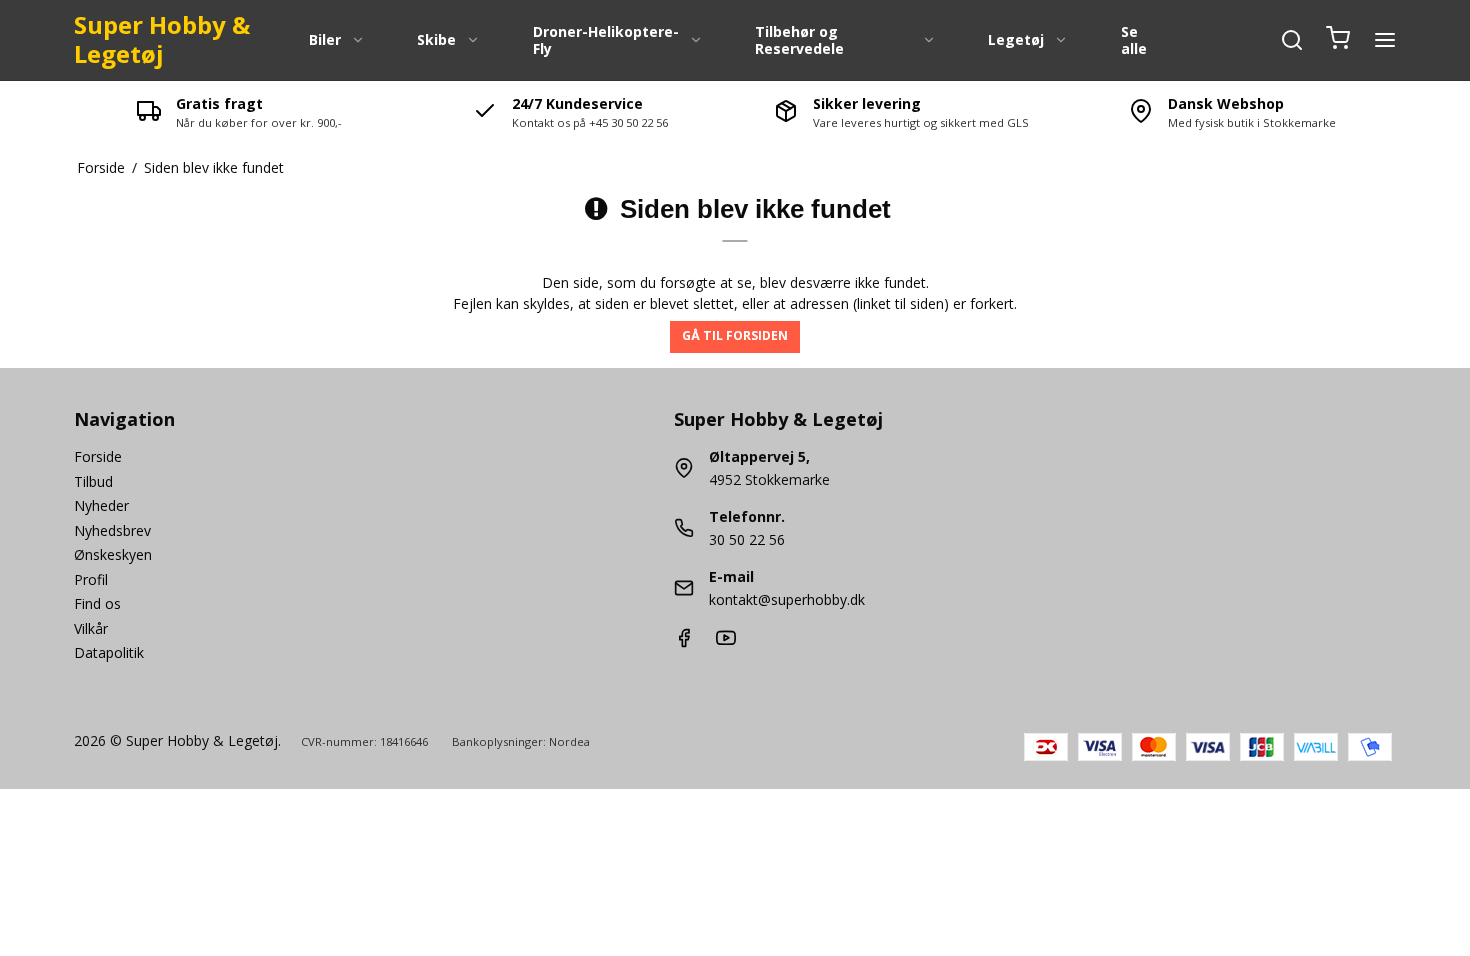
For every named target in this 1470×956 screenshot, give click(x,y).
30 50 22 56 (747, 539)
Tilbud (93, 481)
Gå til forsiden (735, 335)
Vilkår (91, 628)
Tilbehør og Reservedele (799, 40)
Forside (98, 456)
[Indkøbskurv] (1338, 40)
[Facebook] (684, 642)
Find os (97, 603)
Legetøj (1016, 39)
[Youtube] (726, 642)
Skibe (436, 39)
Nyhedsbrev (112, 530)
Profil (91, 579)
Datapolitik (109, 652)
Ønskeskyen (113, 554)
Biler (325, 39)
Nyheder (101, 505)
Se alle (1134, 40)
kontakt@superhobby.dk (787, 599)
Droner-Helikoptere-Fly (606, 40)
